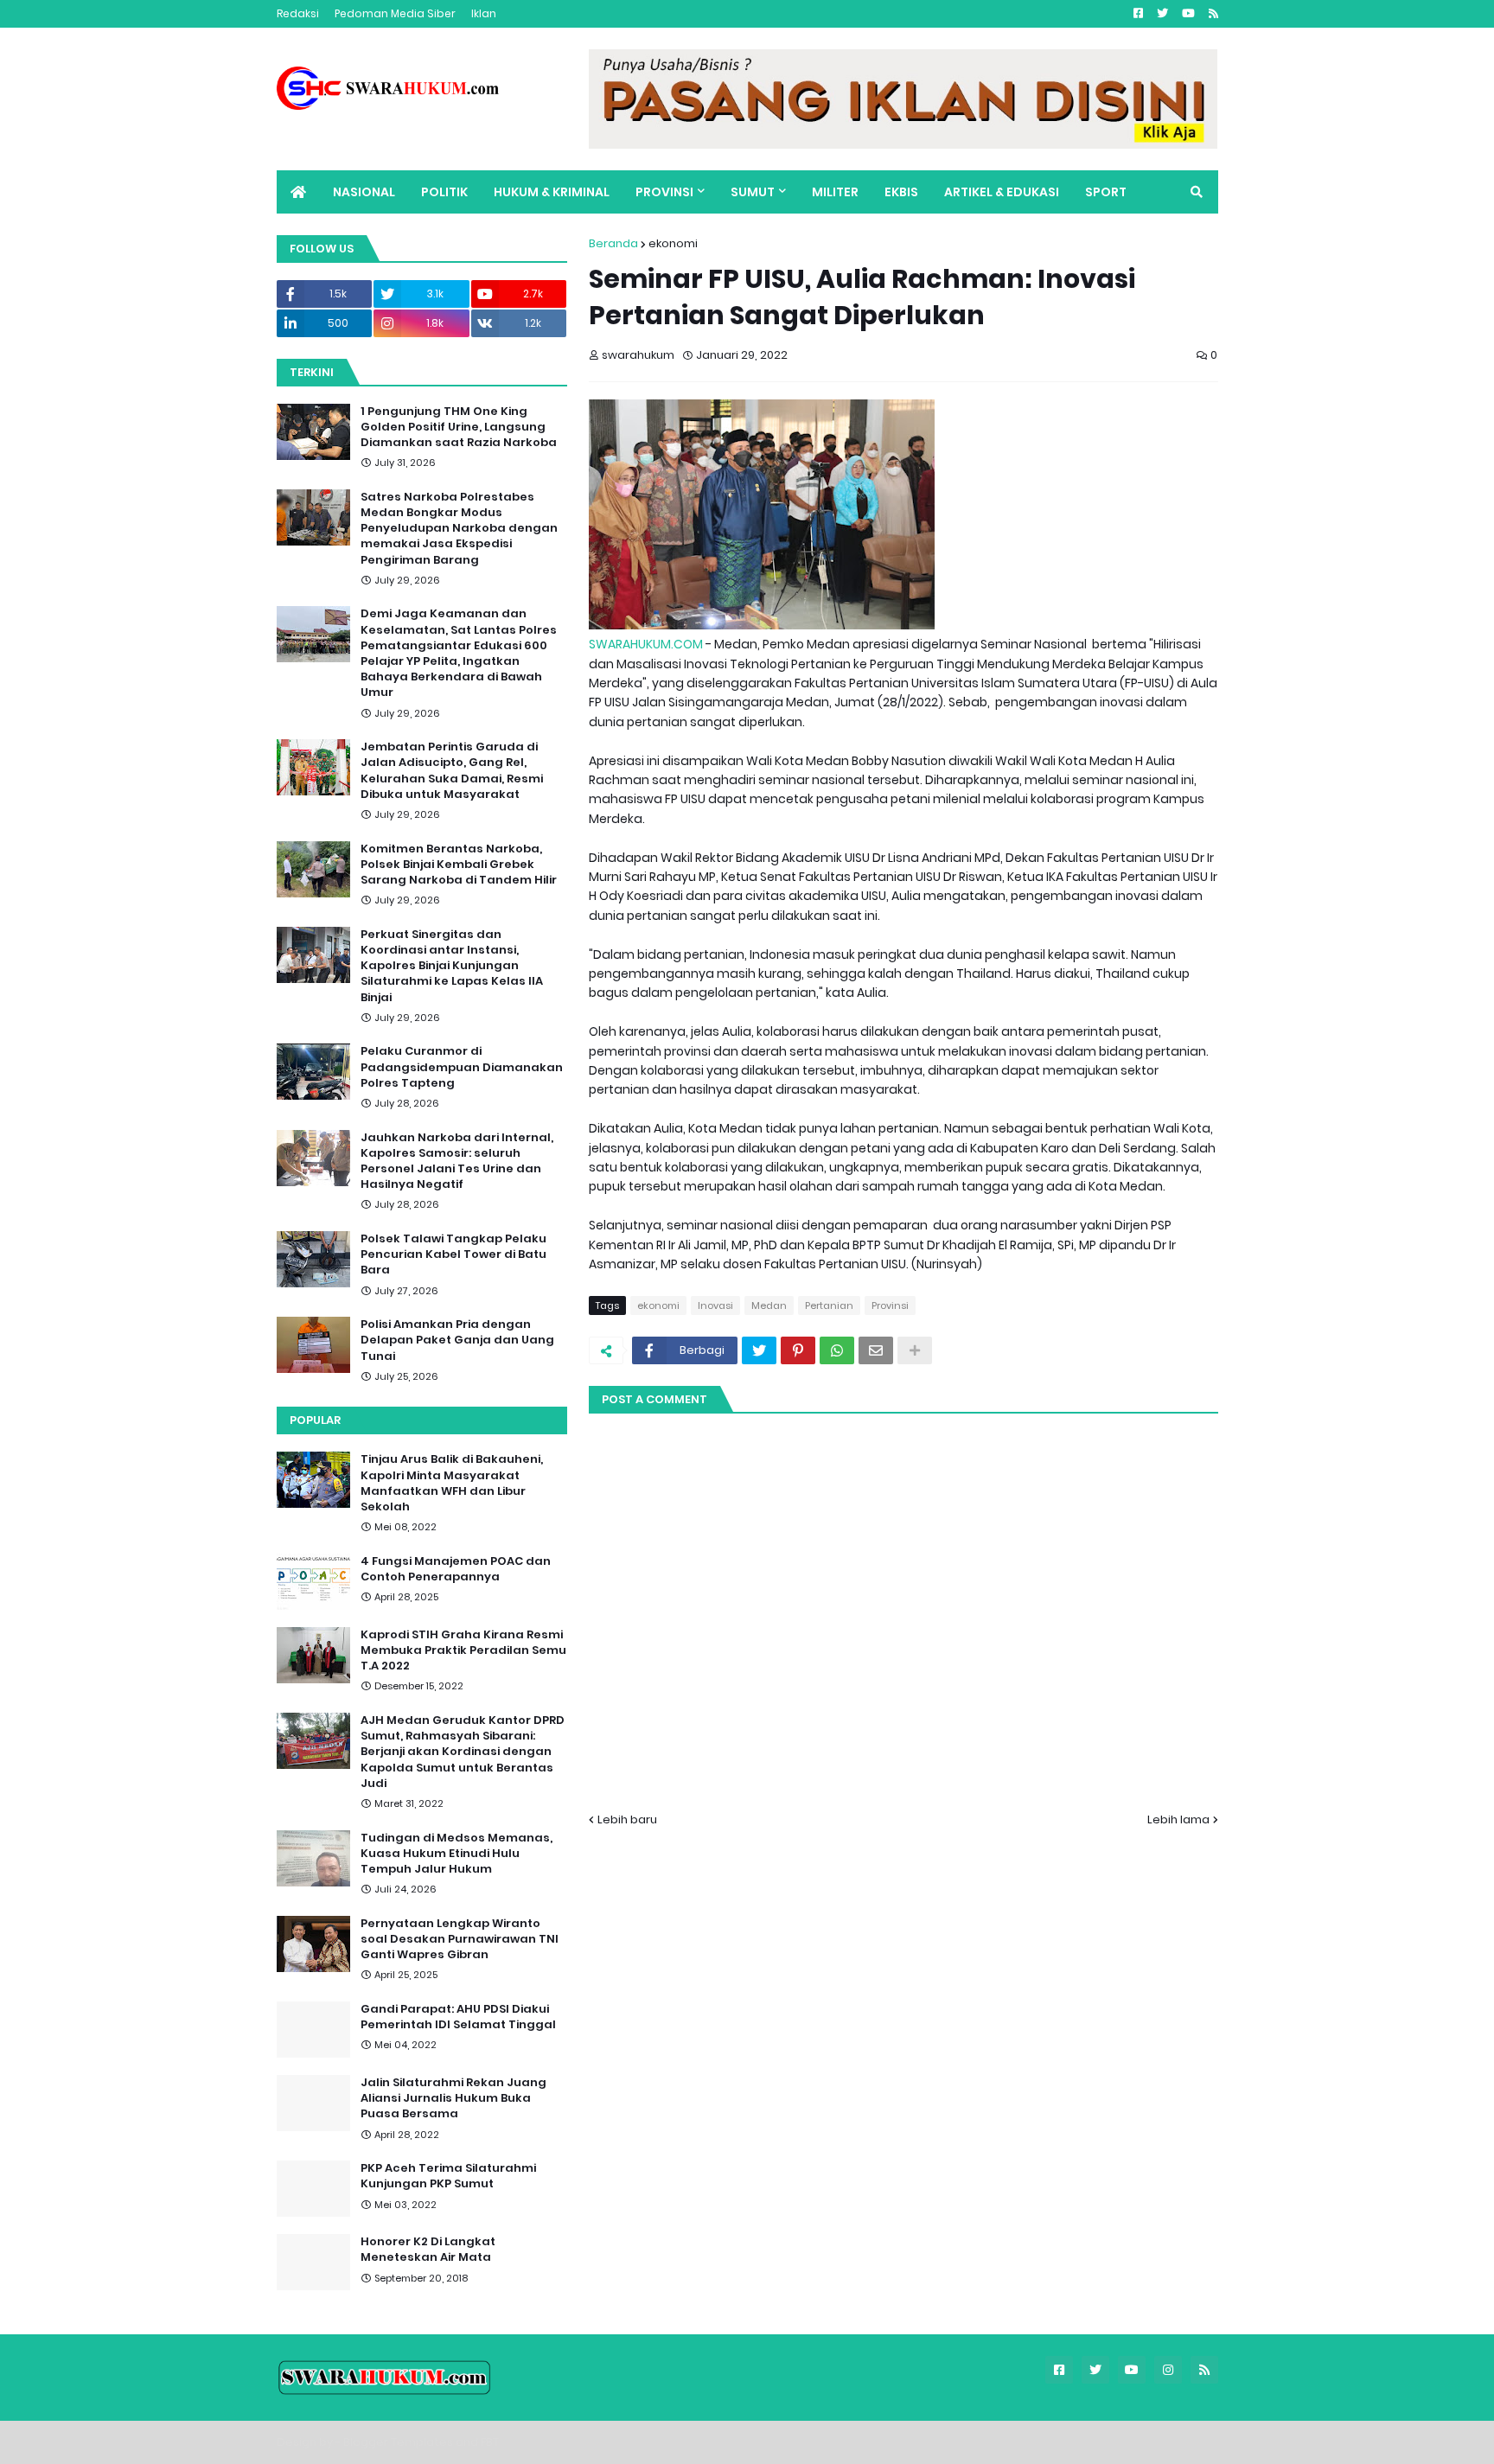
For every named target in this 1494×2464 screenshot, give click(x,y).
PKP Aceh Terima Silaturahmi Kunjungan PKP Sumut (448, 2176)
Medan (769, 1305)
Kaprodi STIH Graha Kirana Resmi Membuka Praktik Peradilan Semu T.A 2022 (463, 1650)
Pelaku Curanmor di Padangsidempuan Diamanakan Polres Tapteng (462, 1067)
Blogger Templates (398, 2442)
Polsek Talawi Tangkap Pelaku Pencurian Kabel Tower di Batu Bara (453, 1254)
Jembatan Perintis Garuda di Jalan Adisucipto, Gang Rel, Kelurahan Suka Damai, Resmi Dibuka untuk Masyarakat (452, 771)
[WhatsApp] (837, 1350)
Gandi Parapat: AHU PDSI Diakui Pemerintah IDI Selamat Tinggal (458, 2017)
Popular (315, 1420)
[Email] (876, 1350)
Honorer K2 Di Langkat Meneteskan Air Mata (428, 2250)
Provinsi (890, 1305)
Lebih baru (627, 1819)
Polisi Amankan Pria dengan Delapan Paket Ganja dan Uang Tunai (457, 1340)
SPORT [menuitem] (1106, 192)
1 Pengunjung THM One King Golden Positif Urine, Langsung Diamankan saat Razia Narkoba (459, 427)
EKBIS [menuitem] (901, 192)
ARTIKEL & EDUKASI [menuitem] (1002, 192)
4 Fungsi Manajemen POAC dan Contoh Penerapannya (456, 1569)
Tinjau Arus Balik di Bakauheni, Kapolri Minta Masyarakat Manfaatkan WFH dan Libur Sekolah (452, 1483)
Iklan (484, 13)
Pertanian (829, 1305)
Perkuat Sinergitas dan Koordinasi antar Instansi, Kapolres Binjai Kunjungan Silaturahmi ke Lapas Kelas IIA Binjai (452, 966)
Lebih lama (1178, 1819)
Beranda (613, 243)
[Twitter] (759, 1350)
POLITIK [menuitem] (444, 192)
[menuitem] (298, 192)
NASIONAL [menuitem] (364, 192)
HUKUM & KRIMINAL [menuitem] (552, 192)
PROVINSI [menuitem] (664, 192)
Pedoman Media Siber (395, 13)
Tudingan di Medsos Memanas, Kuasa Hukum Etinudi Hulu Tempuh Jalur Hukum (456, 1854)
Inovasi (715, 1305)
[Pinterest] (798, 1350)
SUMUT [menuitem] (753, 192)
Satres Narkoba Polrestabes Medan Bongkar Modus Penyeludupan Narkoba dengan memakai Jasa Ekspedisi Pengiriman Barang (459, 529)
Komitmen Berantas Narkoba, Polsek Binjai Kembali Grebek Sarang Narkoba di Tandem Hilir (459, 865)
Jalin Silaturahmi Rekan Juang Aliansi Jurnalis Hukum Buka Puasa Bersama (453, 2098)
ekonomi (673, 243)
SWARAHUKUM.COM (646, 644)
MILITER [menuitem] (835, 192)
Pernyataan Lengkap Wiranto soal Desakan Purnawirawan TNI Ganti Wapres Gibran (460, 1939)
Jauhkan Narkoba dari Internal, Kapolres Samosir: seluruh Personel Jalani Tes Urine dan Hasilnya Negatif (457, 1162)
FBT (490, 2442)
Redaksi (298, 13)
